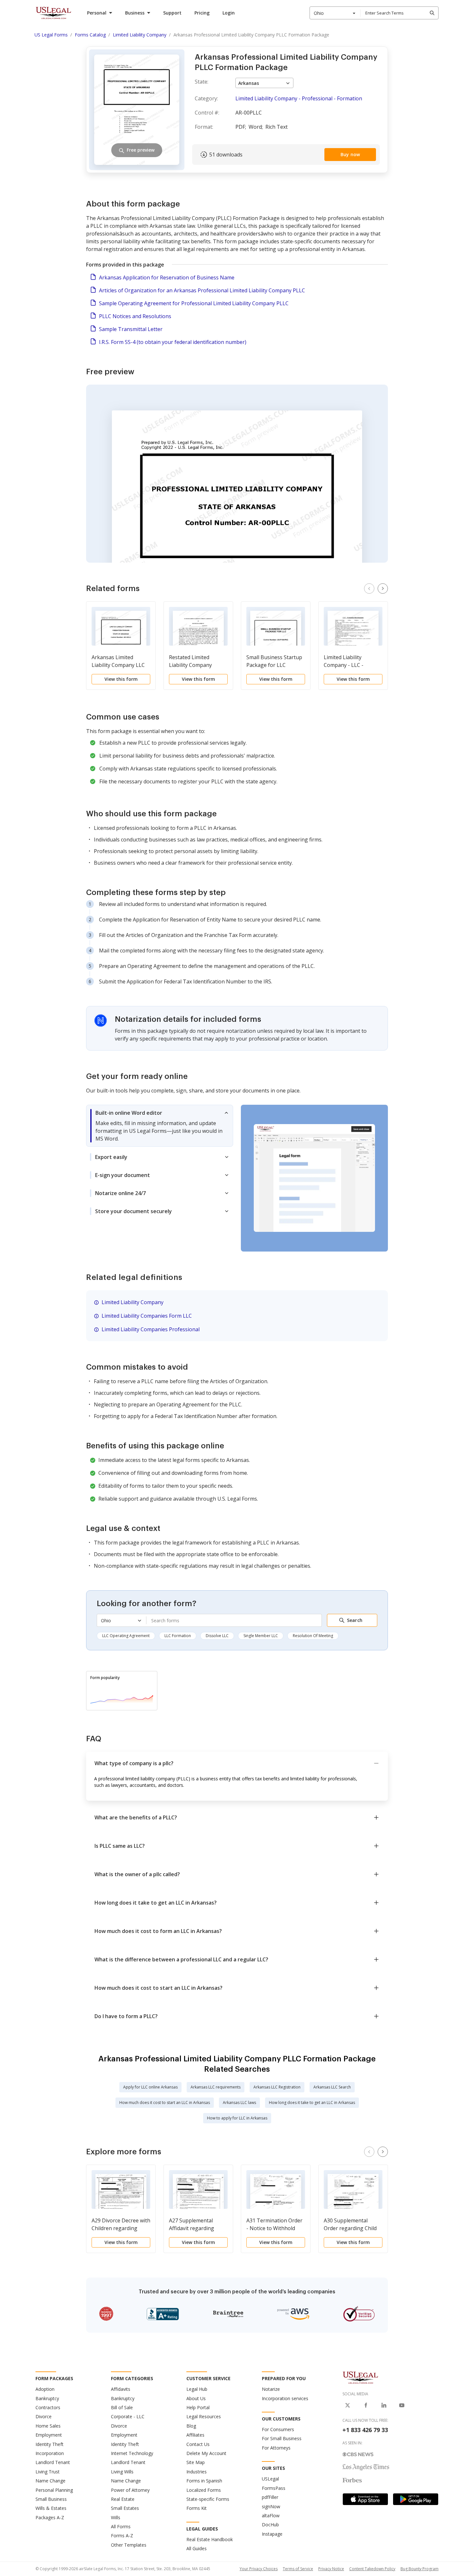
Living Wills (122, 2472)
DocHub (270, 2525)
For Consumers (278, 2429)
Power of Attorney (130, 2490)
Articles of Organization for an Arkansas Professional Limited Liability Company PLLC (202, 290)
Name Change (50, 2481)
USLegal (270, 2479)
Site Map (196, 2462)
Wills (116, 2517)
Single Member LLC (261, 1636)
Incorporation (50, 2453)
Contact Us (198, 2444)
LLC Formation (178, 1636)
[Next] (383, 589)
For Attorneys (276, 2448)
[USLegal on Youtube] (402, 2405)
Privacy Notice (331, 2569)
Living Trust (48, 2472)
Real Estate (123, 2499)
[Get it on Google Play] (416, 2499)
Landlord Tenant (53, 2462)
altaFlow (271, 2516)
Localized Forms (204, 2490)
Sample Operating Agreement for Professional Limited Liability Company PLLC (194, 303)
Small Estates (125, 2508)
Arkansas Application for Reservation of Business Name (167, 277)
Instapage (272, 2534)
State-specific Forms (208, 2499)
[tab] (160, 1126)
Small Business (51, 2499)
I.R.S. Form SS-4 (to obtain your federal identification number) (173, 342)
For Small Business (282, 2438)
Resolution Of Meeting (313, 1636)
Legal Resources (204, 2416)
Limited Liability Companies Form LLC (147, 1316)
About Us (196, 2398)
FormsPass (274, 2488)
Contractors (48, 2407)
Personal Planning (54, 2490)
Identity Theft (49, 2444)
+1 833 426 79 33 (365, 2430)
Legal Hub (197, 2389)
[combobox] (335, 13)
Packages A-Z (50, 2517)
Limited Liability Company (133, 1302)
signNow (271, 2506)
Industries (197, 2472)
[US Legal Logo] (360, 2377)
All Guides (197, 2548)
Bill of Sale (122, 2407)
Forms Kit (197, 2508)
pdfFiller (270, 2497)
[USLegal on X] (348, 2405)
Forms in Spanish (204, 2481)
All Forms (121, 2526)
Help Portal (198, 2407)
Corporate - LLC (128, 2416)
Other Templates (129, 2545)
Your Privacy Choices (259, 2569)
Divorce (44, 2416)
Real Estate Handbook (210, 2539)
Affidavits (121, 2389)
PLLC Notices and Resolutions (135, 316)
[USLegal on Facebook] (366, 2405)
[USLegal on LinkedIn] (384, 2405)
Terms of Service (298, 2569)
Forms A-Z (122, 2536)
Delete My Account (206, 2453)
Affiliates (195, 2435)
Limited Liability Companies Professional (151, 1329)
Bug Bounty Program (420, 2569)
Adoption (45, 2389)
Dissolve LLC (217, 1636)
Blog (191, 2426)
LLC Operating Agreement (126, 1636)
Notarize (271, 2389)
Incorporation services (285, 2398)
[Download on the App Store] (365, 2499)
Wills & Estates (51, 2508)
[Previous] (369, 589)
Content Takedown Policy (372, 2569)
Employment (49, 2435)
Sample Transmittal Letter (131, 329)
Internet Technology (132, 2453)
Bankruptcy (47, 2398)
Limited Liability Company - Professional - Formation (299, 98)
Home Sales (48, 2426)
